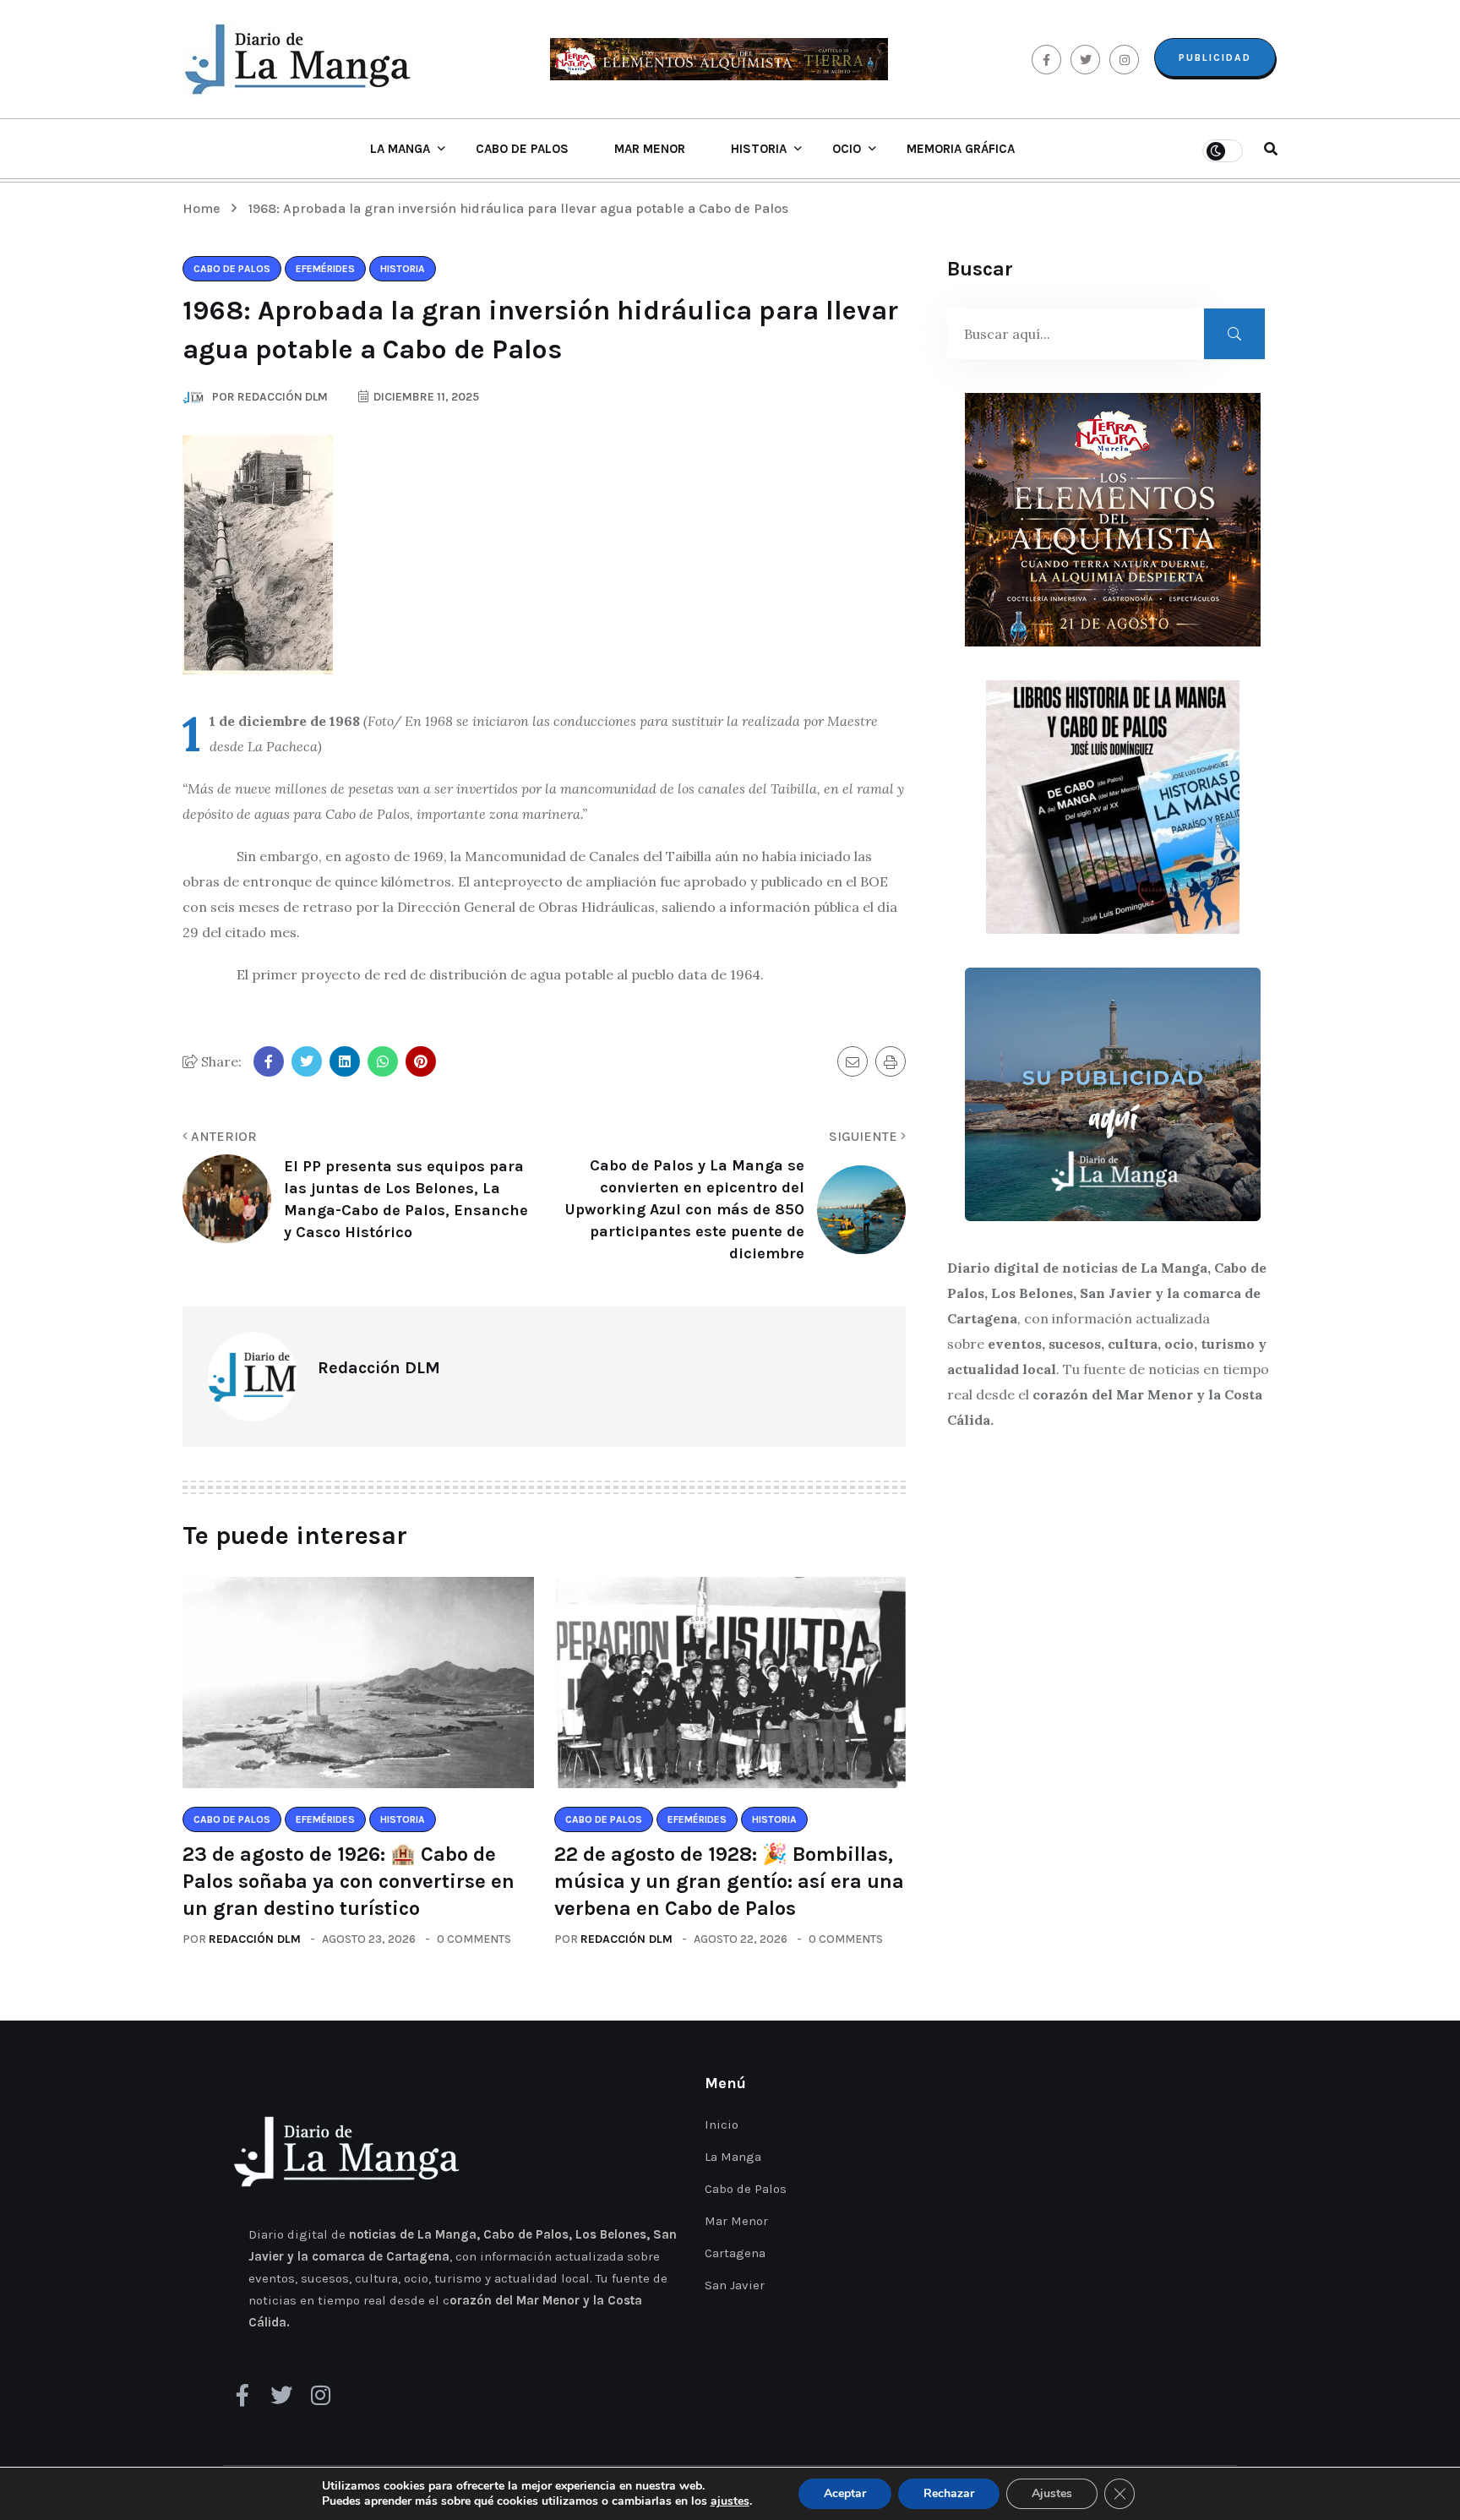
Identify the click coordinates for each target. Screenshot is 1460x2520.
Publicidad (1215, 57)
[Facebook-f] (242, 2395)
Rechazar (949, 2493)
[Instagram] (320, 2395)
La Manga (400, 149)
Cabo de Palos (522, 149)
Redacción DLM (255, 1939)
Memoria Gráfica (961, 149)
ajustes (730, 2501)
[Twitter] (281, 2395)
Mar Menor (650, 149)
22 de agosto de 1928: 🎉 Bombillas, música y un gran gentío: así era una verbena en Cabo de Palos (729, 1881)
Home (205, 208)
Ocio (847, 149)
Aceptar (845, 2493)
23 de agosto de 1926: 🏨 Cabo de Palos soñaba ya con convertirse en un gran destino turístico (349, 1881)
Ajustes (1052, 2493)
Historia (759, 149)
